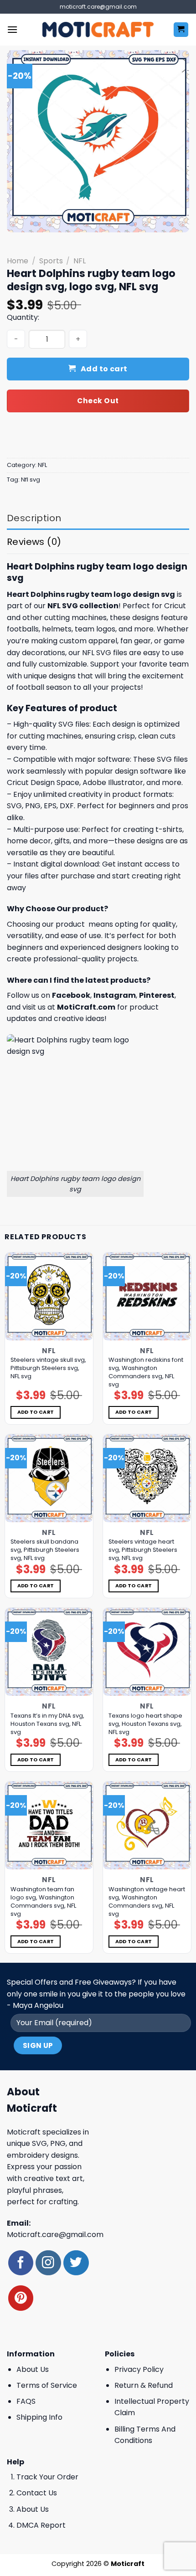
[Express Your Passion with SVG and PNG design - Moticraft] (98, 30)
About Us (33, 2369)
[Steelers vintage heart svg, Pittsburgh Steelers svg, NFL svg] (147, 1478)
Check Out (98, 401)
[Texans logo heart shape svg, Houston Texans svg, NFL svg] (147, 1652)
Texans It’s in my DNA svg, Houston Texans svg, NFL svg (47, 1724)
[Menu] (12, 29)
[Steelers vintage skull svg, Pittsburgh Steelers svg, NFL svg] (49, 1296)
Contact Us (37, 2493)
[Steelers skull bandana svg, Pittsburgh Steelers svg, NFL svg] (49, 1478)
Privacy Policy (139, 2369)
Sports (51, 261)
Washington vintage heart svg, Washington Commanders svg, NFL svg (147, 1902)
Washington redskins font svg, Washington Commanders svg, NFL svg (146, 1372)
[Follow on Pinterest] (21, 2298)
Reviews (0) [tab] (34, 542)
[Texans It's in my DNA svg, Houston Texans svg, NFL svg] (49, 1652)
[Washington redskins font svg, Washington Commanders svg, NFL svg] (147, 1296)
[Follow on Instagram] (48, 2263)
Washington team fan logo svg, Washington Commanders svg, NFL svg (43, 1902)
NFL (80, 261)
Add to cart (104, 369)
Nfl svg (31, 480)
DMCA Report (41, 2525)
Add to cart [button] (36, 1412)
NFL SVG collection (83, 606)
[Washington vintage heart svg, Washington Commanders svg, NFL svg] (147, 1825)
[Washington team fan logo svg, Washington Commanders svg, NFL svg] (49, 1825)
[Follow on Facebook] (21, 2263)
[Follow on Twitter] (76, 2263)
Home (18, 261)
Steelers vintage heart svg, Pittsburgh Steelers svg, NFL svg (143, 1550)
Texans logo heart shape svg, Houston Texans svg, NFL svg (145, 1724)
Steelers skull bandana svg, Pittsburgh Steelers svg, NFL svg (45, 1550)
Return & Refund (144, 2385)
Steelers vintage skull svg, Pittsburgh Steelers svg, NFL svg (48, 1368)
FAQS (26, 2401)
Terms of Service (47, 2385)
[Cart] (181, 30)
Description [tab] (34, 518)
